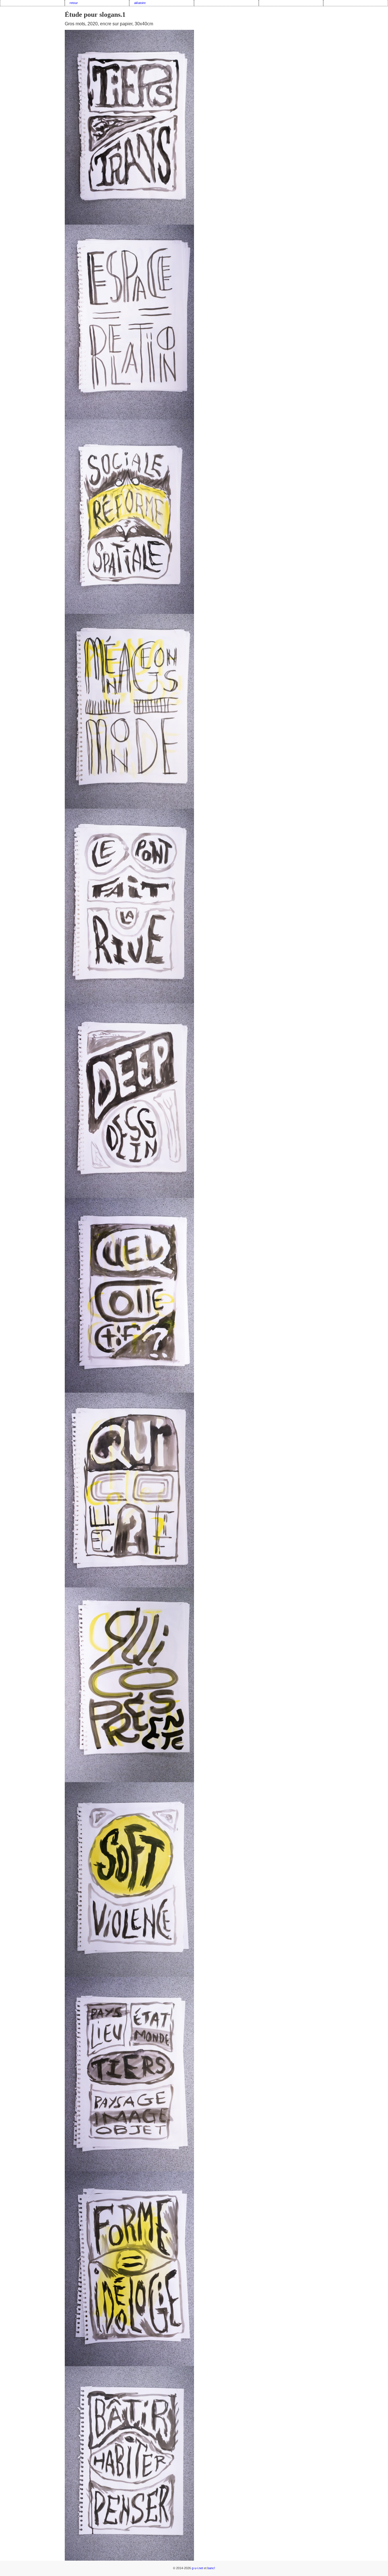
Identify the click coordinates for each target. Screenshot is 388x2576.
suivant (379, 41)
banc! (211, 2568)
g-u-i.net (197, 2568)
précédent (11, 41)
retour (74, 3)
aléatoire (140, 3)
